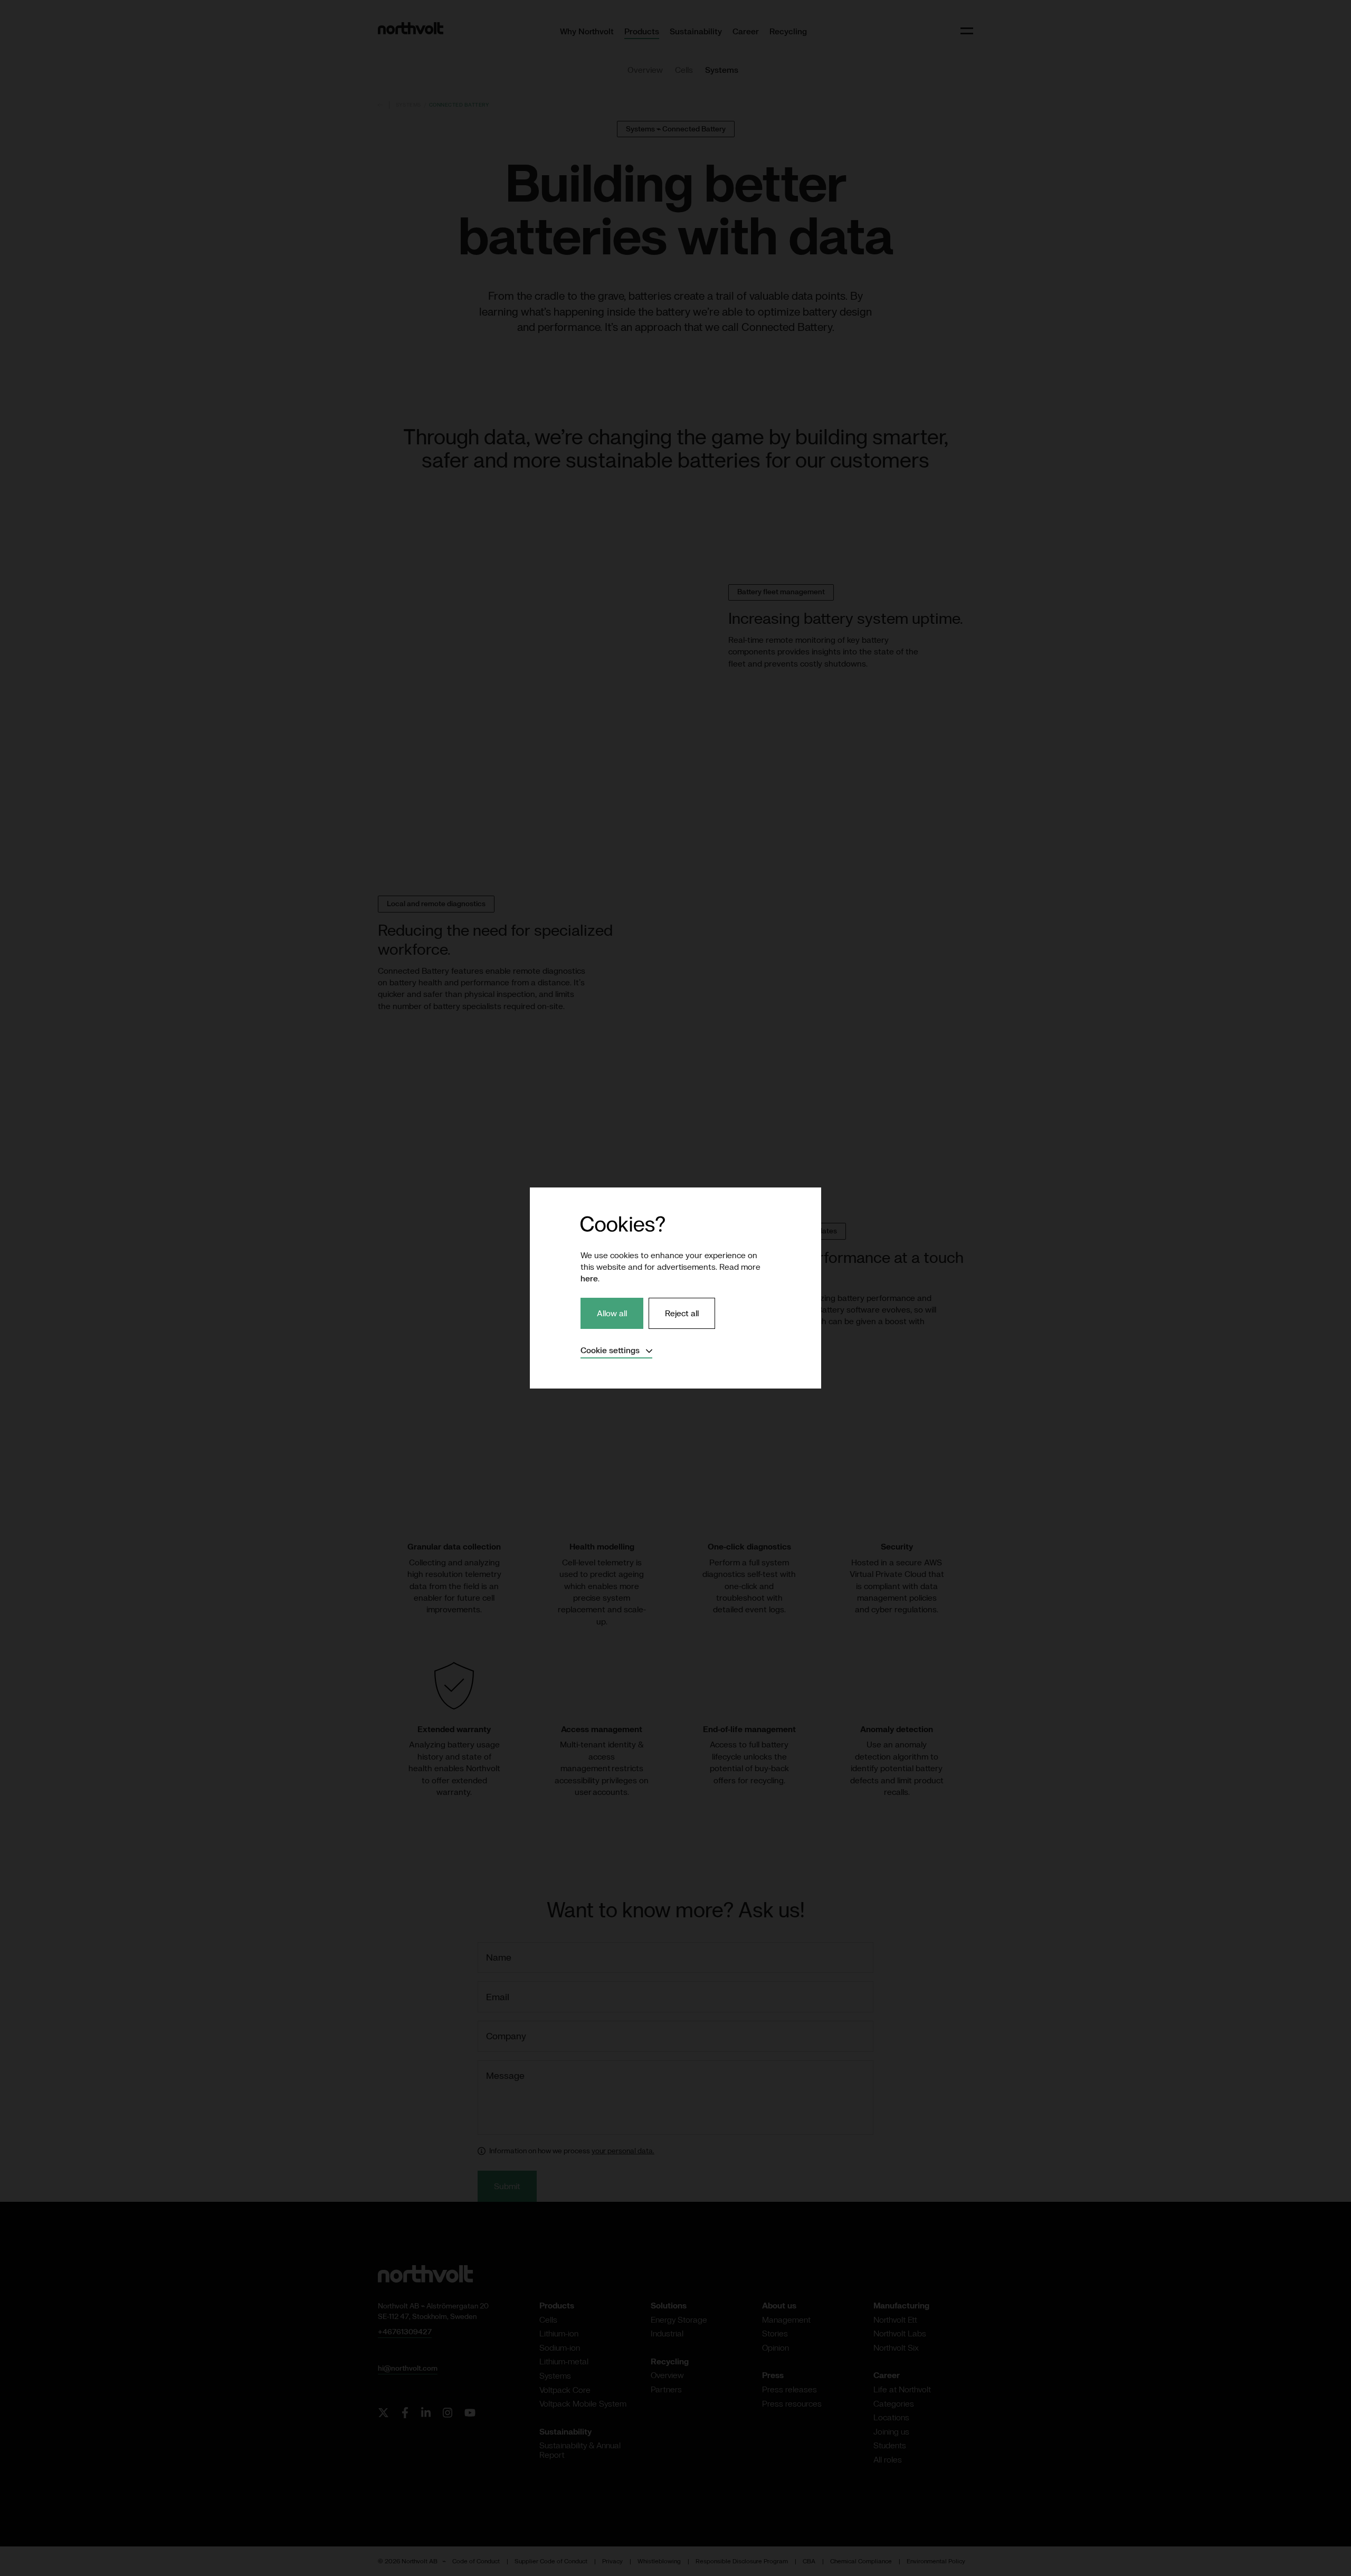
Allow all (612, 1313)
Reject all (682, 1313)
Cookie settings (616, 1350)
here (589, 1278)
